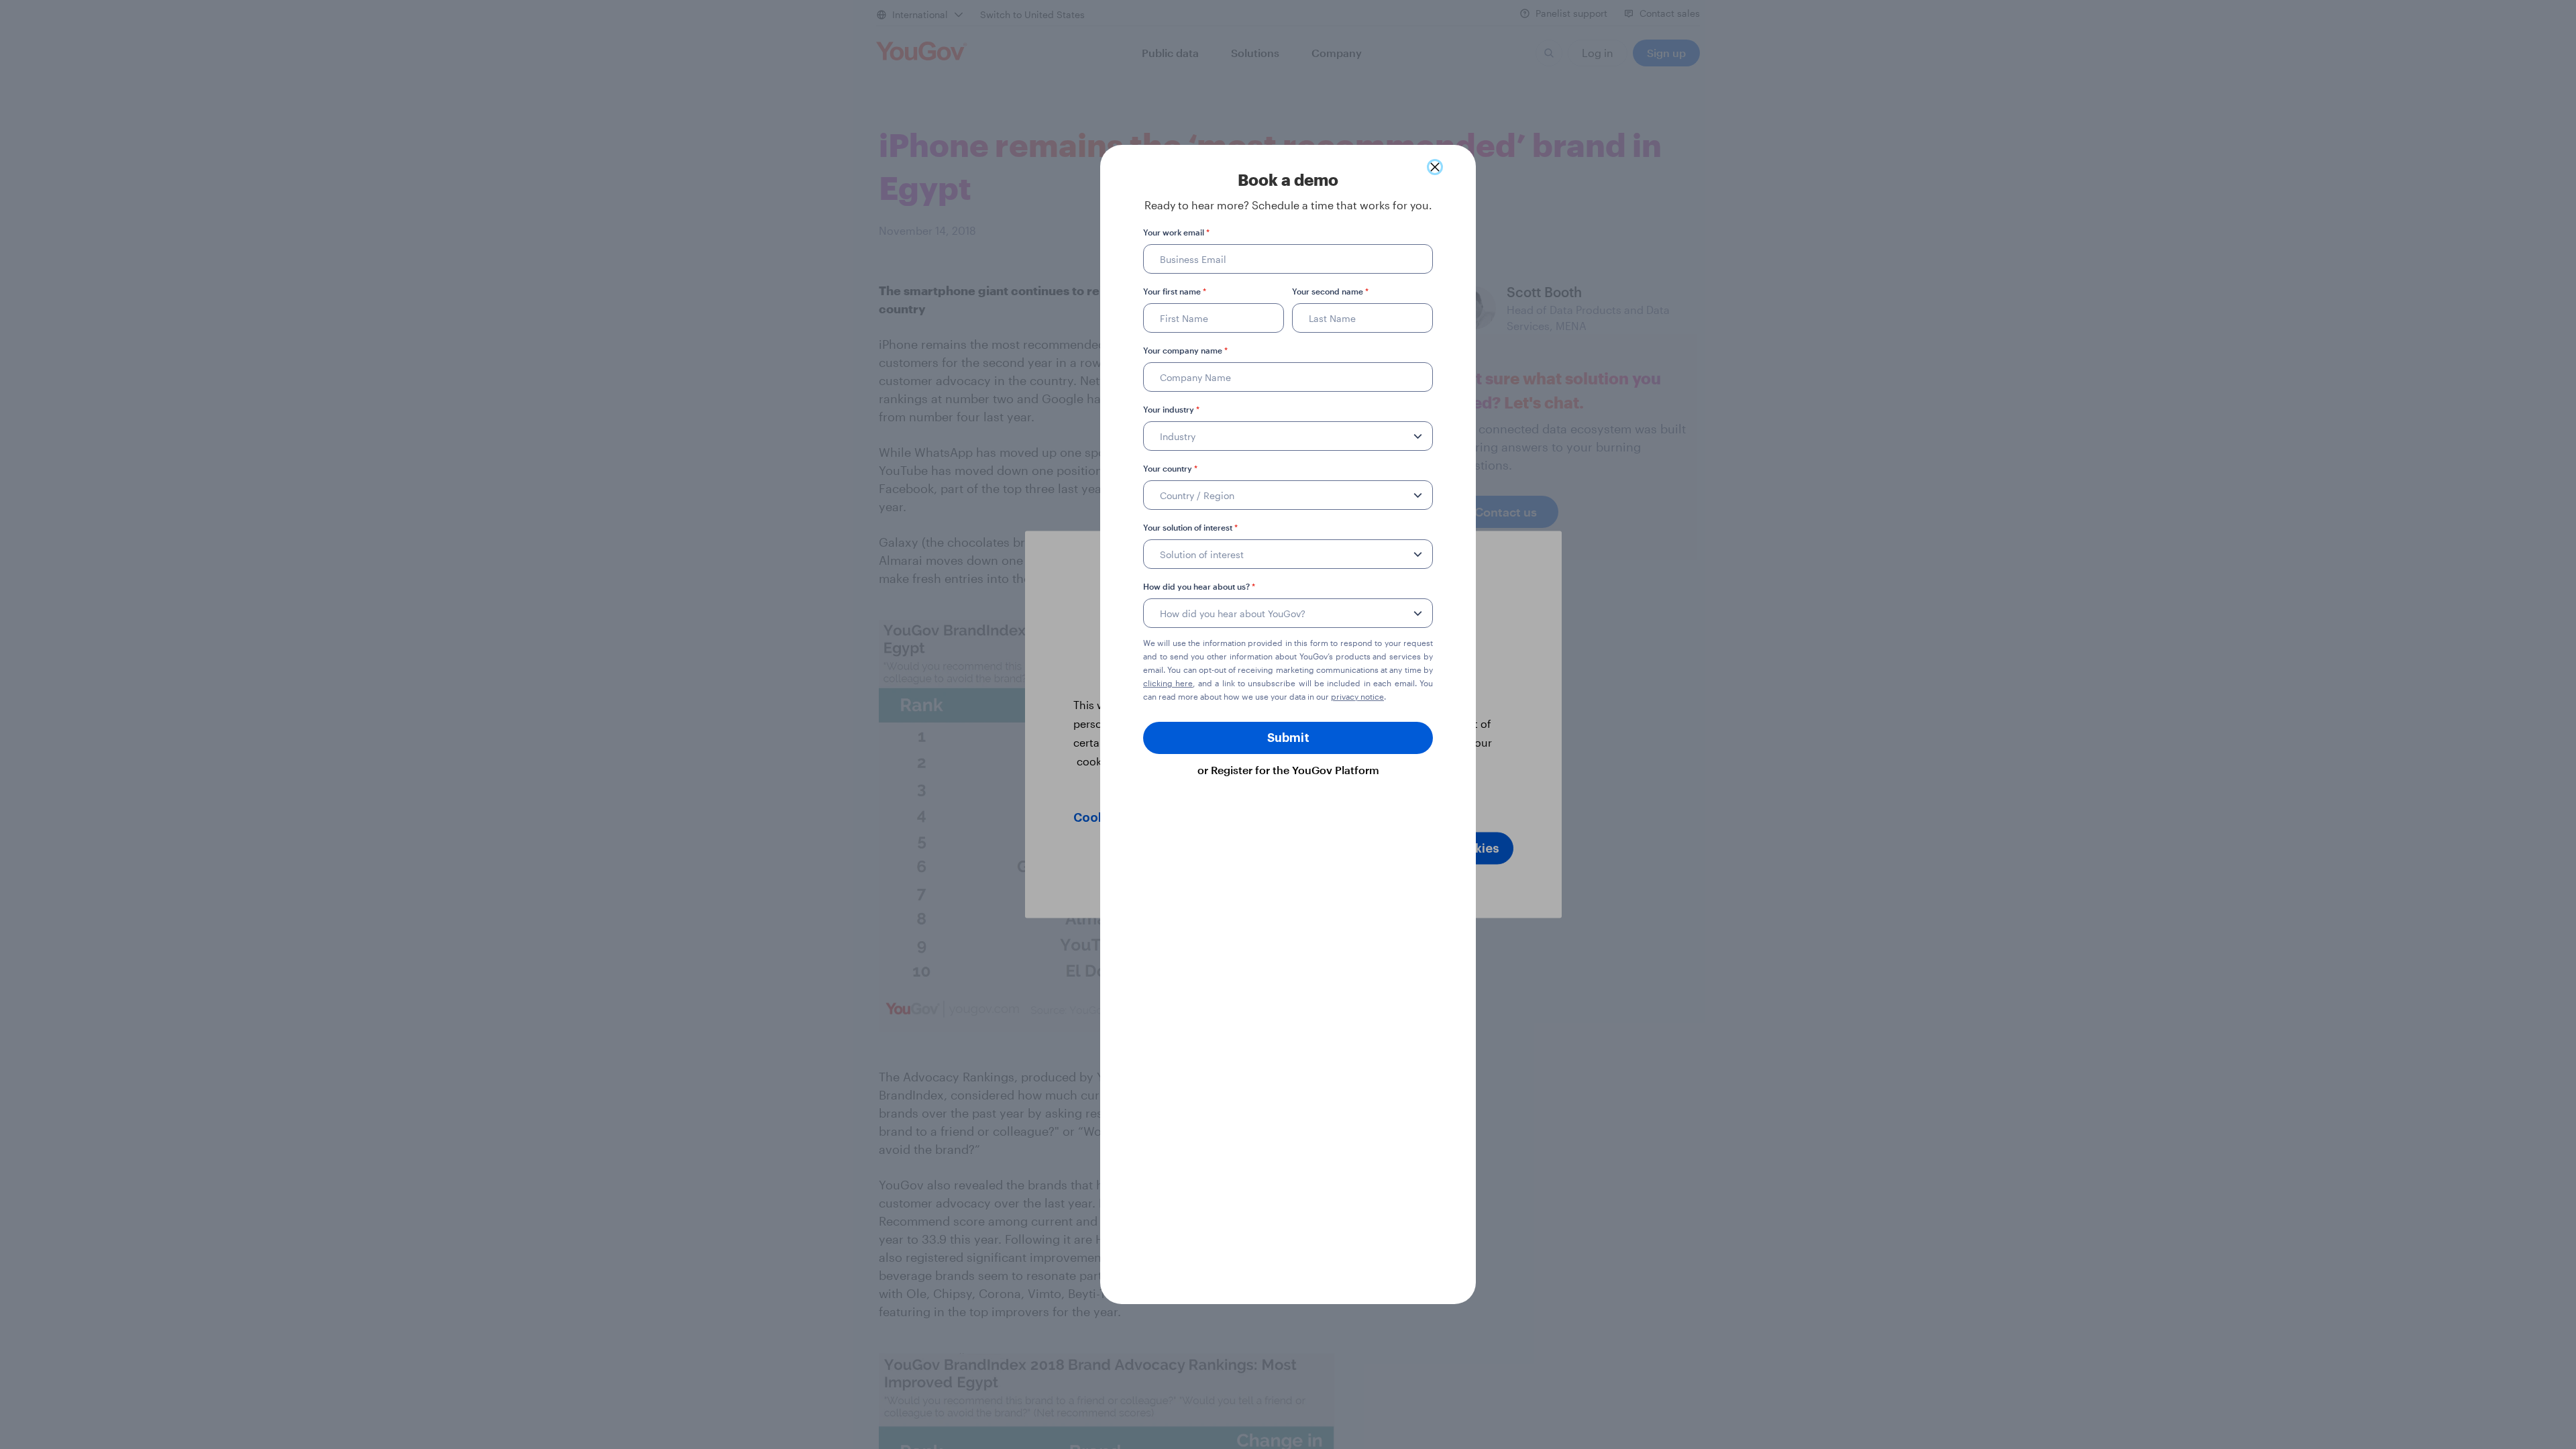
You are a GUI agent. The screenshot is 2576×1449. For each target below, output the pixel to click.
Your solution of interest (1190, 527)
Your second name (1330, 291)
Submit (1288, 738)
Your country (1170, 468)
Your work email (1176, 232)
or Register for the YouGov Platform (1288, 770)
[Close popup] (1435, 167)
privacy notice (1357, 696)
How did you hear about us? (1199, 586)
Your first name (1175, 291)
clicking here (1168, 683)
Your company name (1185, 350)
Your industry (1171, 409)
